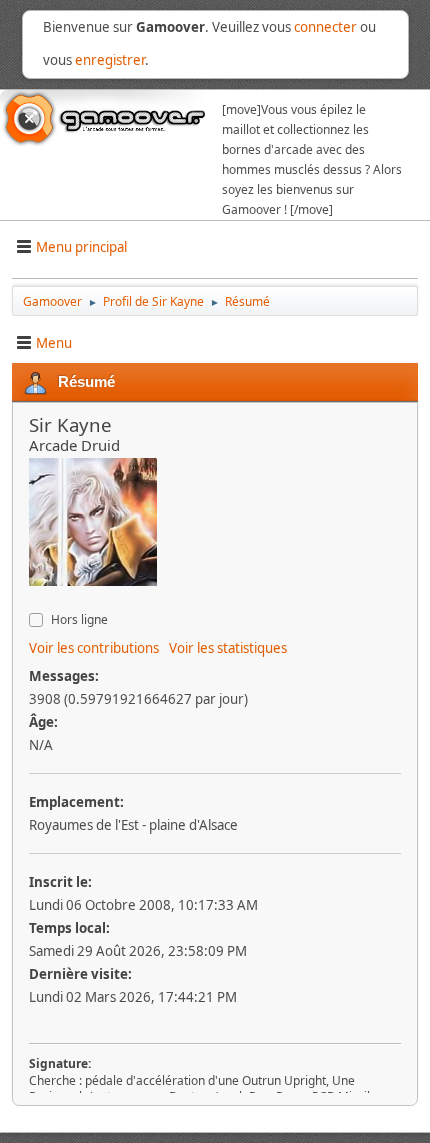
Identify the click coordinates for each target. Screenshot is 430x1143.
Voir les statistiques (228, 648)
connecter (325, 27)
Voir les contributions (94, 648)
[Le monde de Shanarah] (37, 599)
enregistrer (110, 60)
